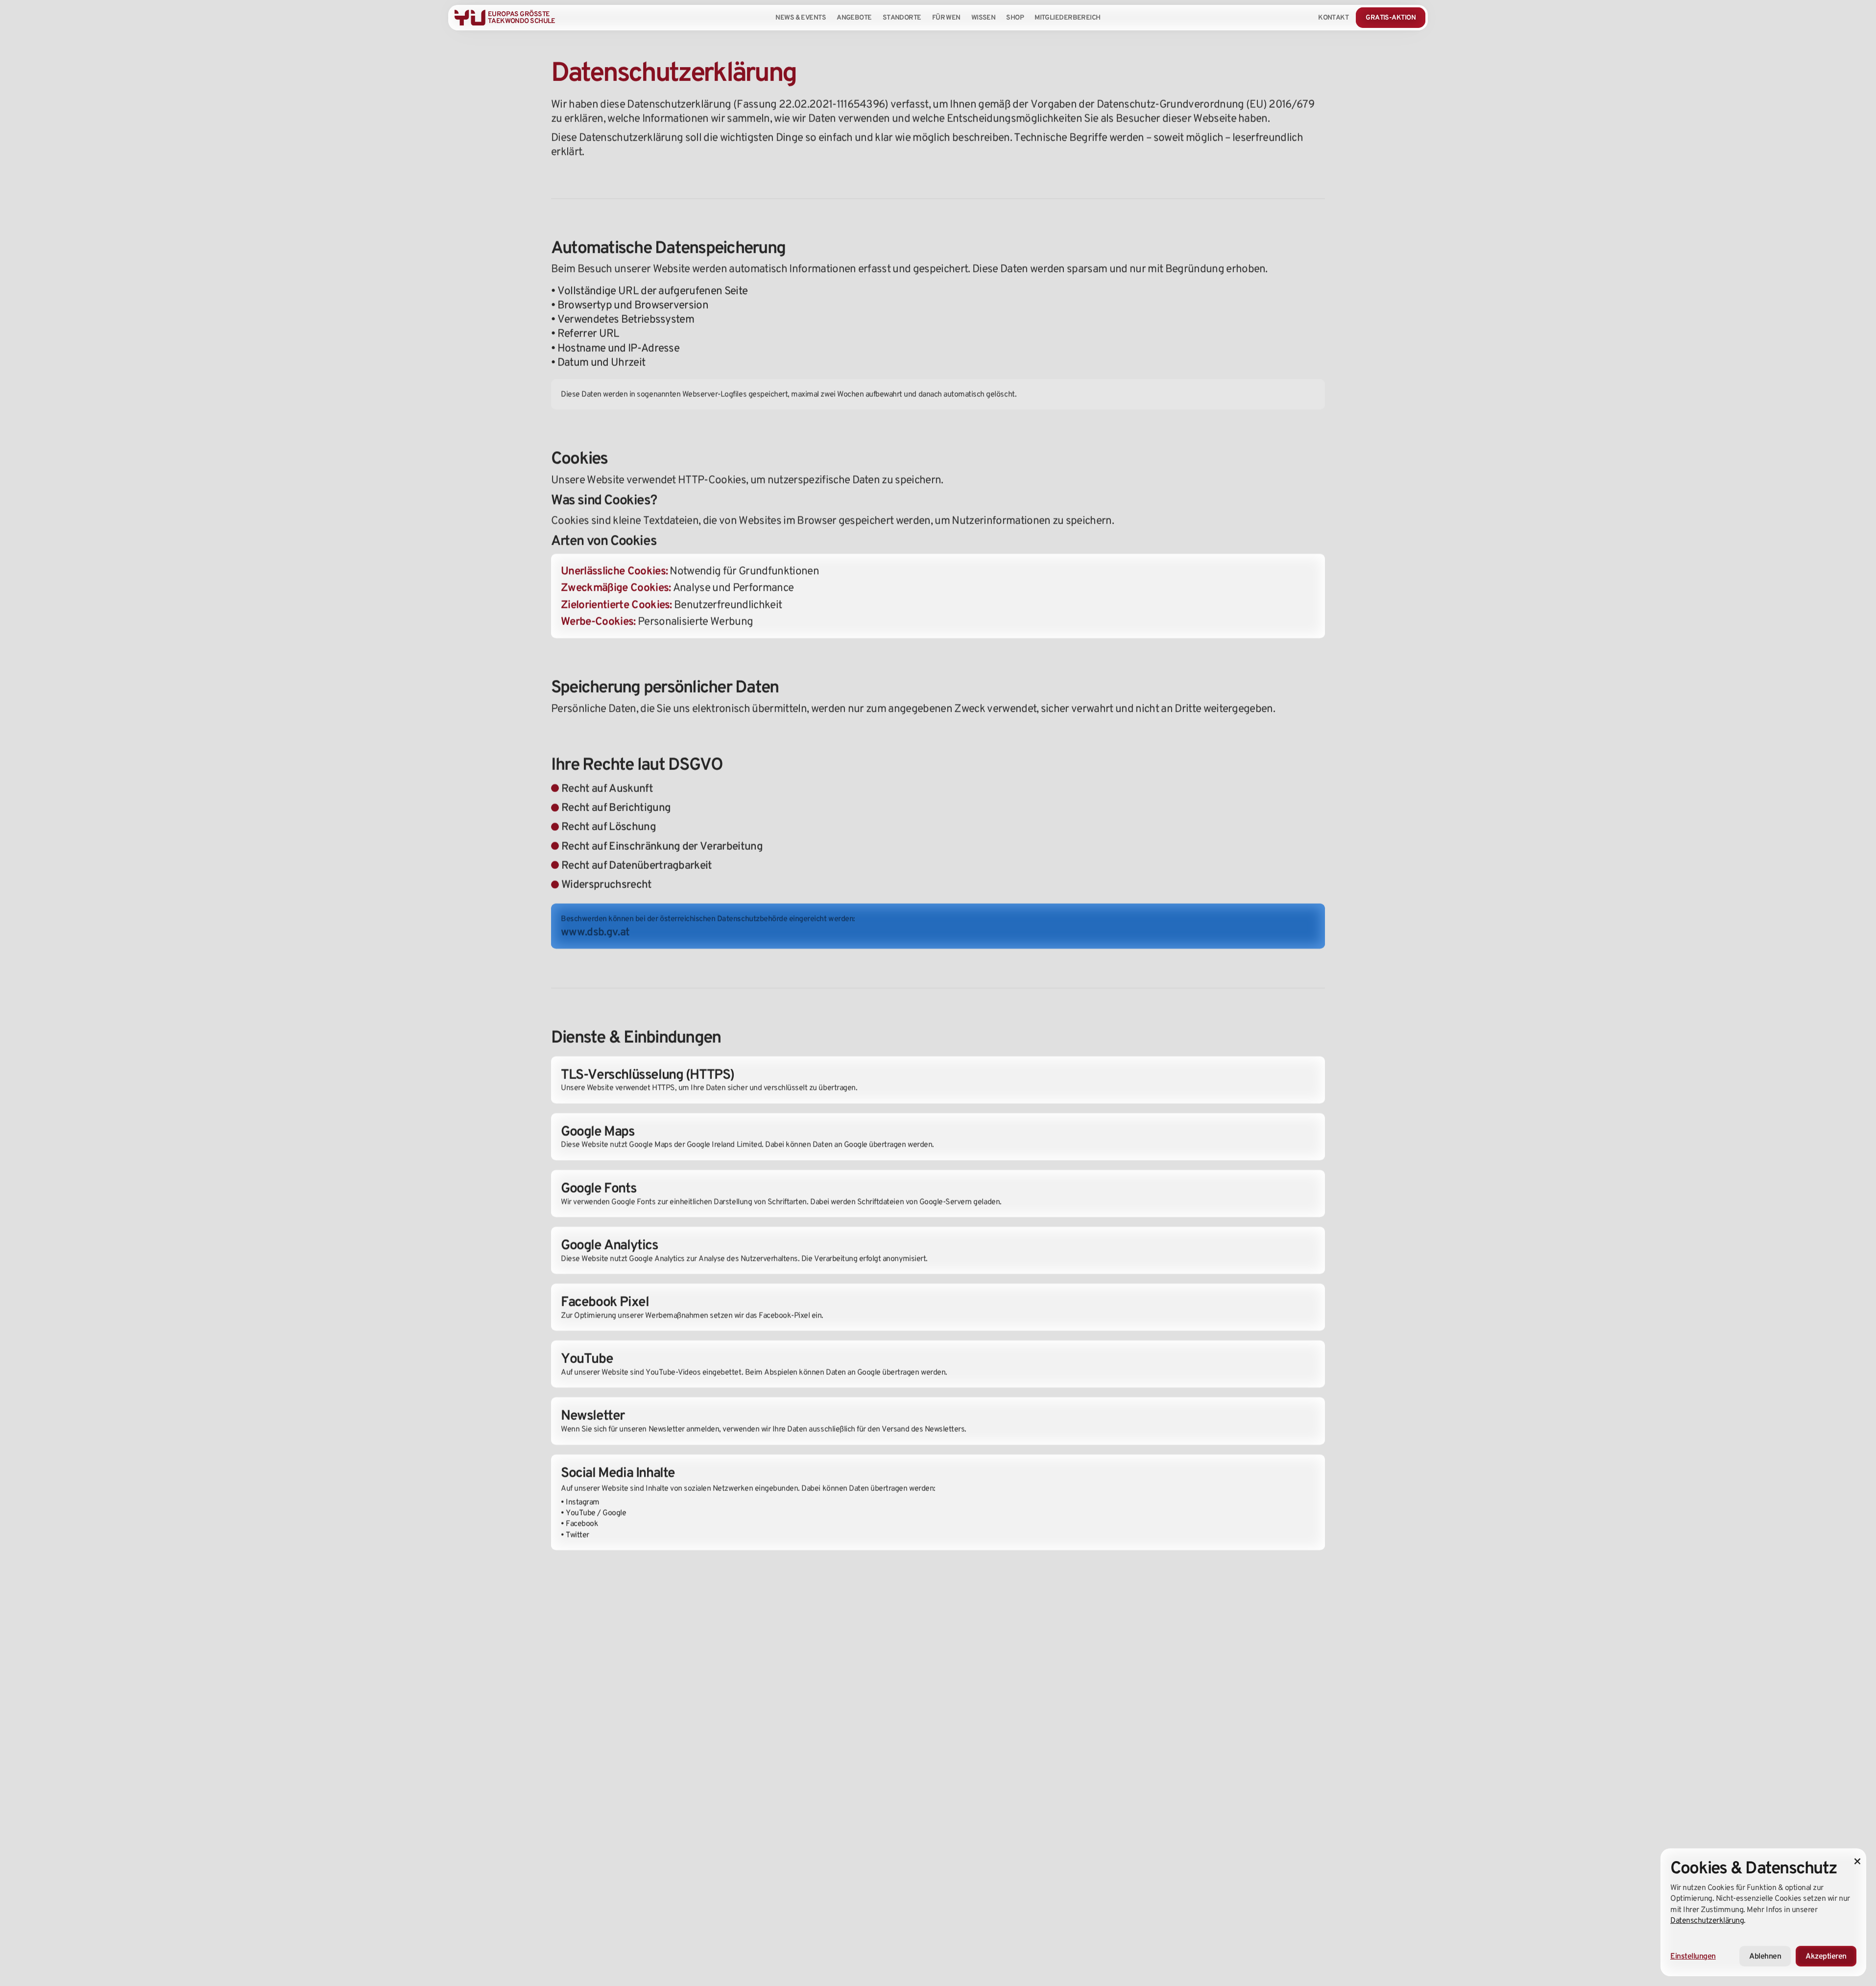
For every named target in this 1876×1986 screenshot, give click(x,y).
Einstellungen (1693, 1956)
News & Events (801, 17)
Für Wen (946, 17)
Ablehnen (1765, 1956)
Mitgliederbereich (1067, 17)
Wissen (984, 17)
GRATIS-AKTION (1391, 17)
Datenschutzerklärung (1707, 1920)
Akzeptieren (1826, 1956)
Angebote (854, 17)
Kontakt (1333, 17)
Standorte (902, 17)
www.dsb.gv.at (595, 932)
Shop (1015, 17)
